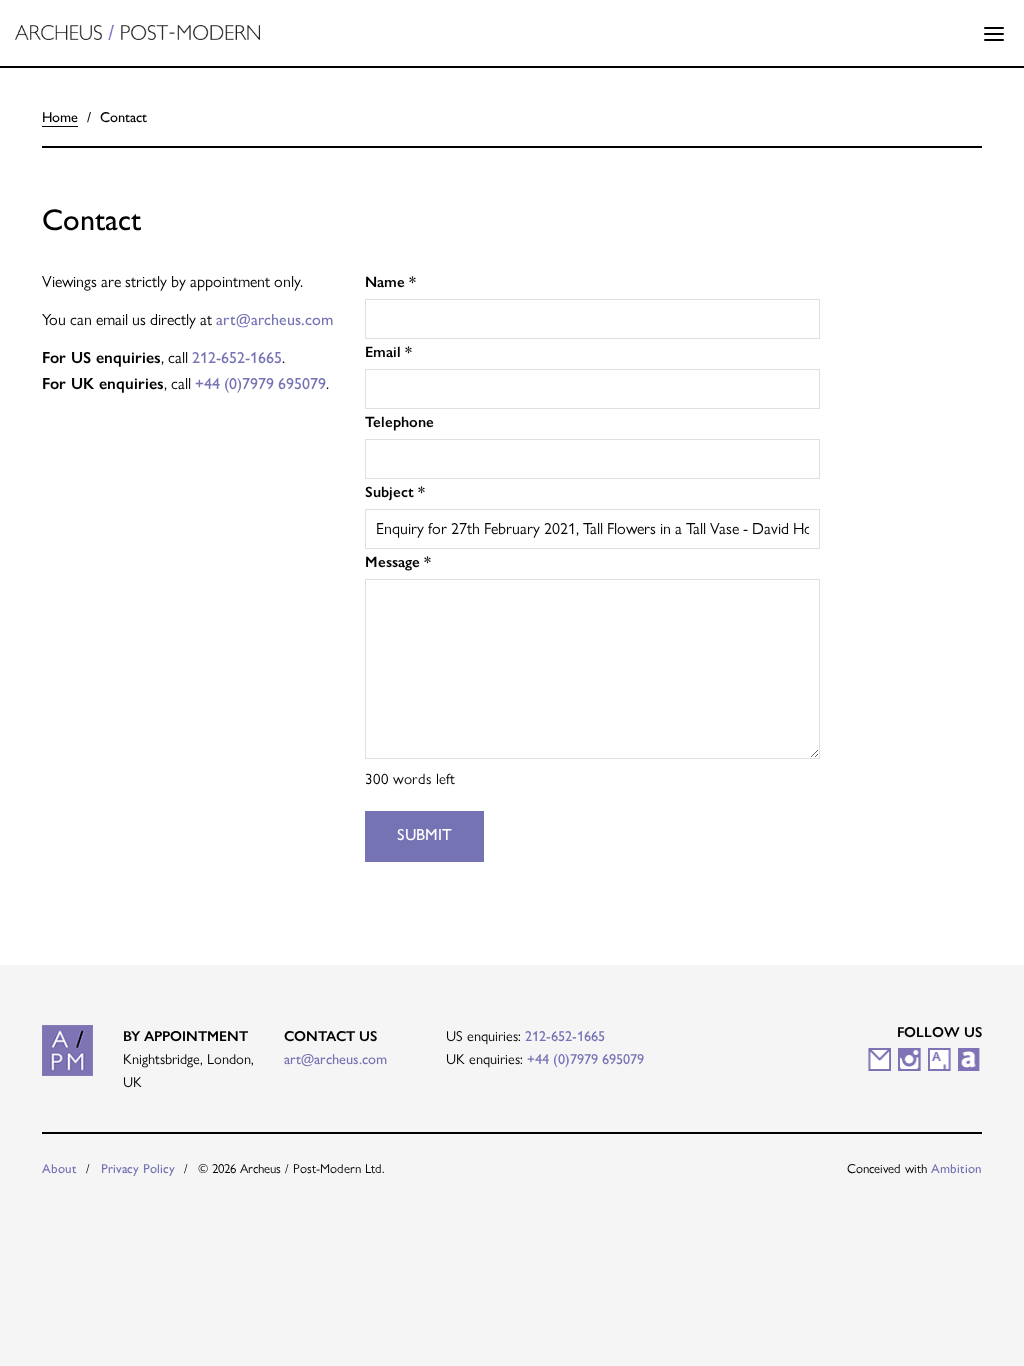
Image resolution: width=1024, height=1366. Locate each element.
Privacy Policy (138, 1168)
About (59, 1168)
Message (398, 562)
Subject (395, 492)
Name (390, 282)
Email (388, 352)
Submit (424, 834)
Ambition (956, 1168)
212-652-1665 (237, 357)
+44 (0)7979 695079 (260, 383)
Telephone (399, 422)
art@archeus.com (274, 319)
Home (60, 117)
